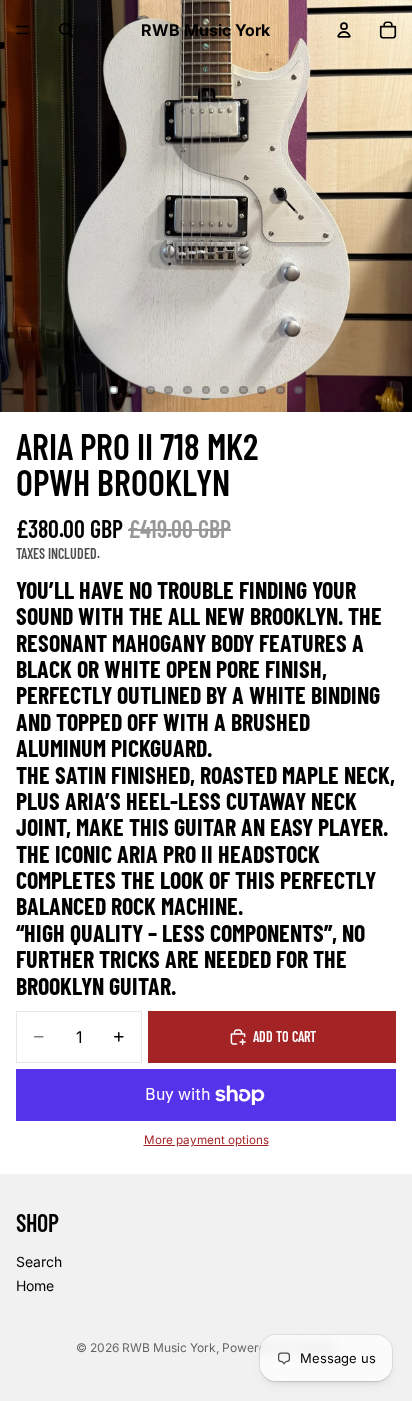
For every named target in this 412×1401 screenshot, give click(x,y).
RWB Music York (169, 1347)
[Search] (66, 30)
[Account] (344, 30)
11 (299, 390)
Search (39, 1261)
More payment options (206, 1140)
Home (35, 1284)
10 (280, 390)
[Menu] (23, 30)
